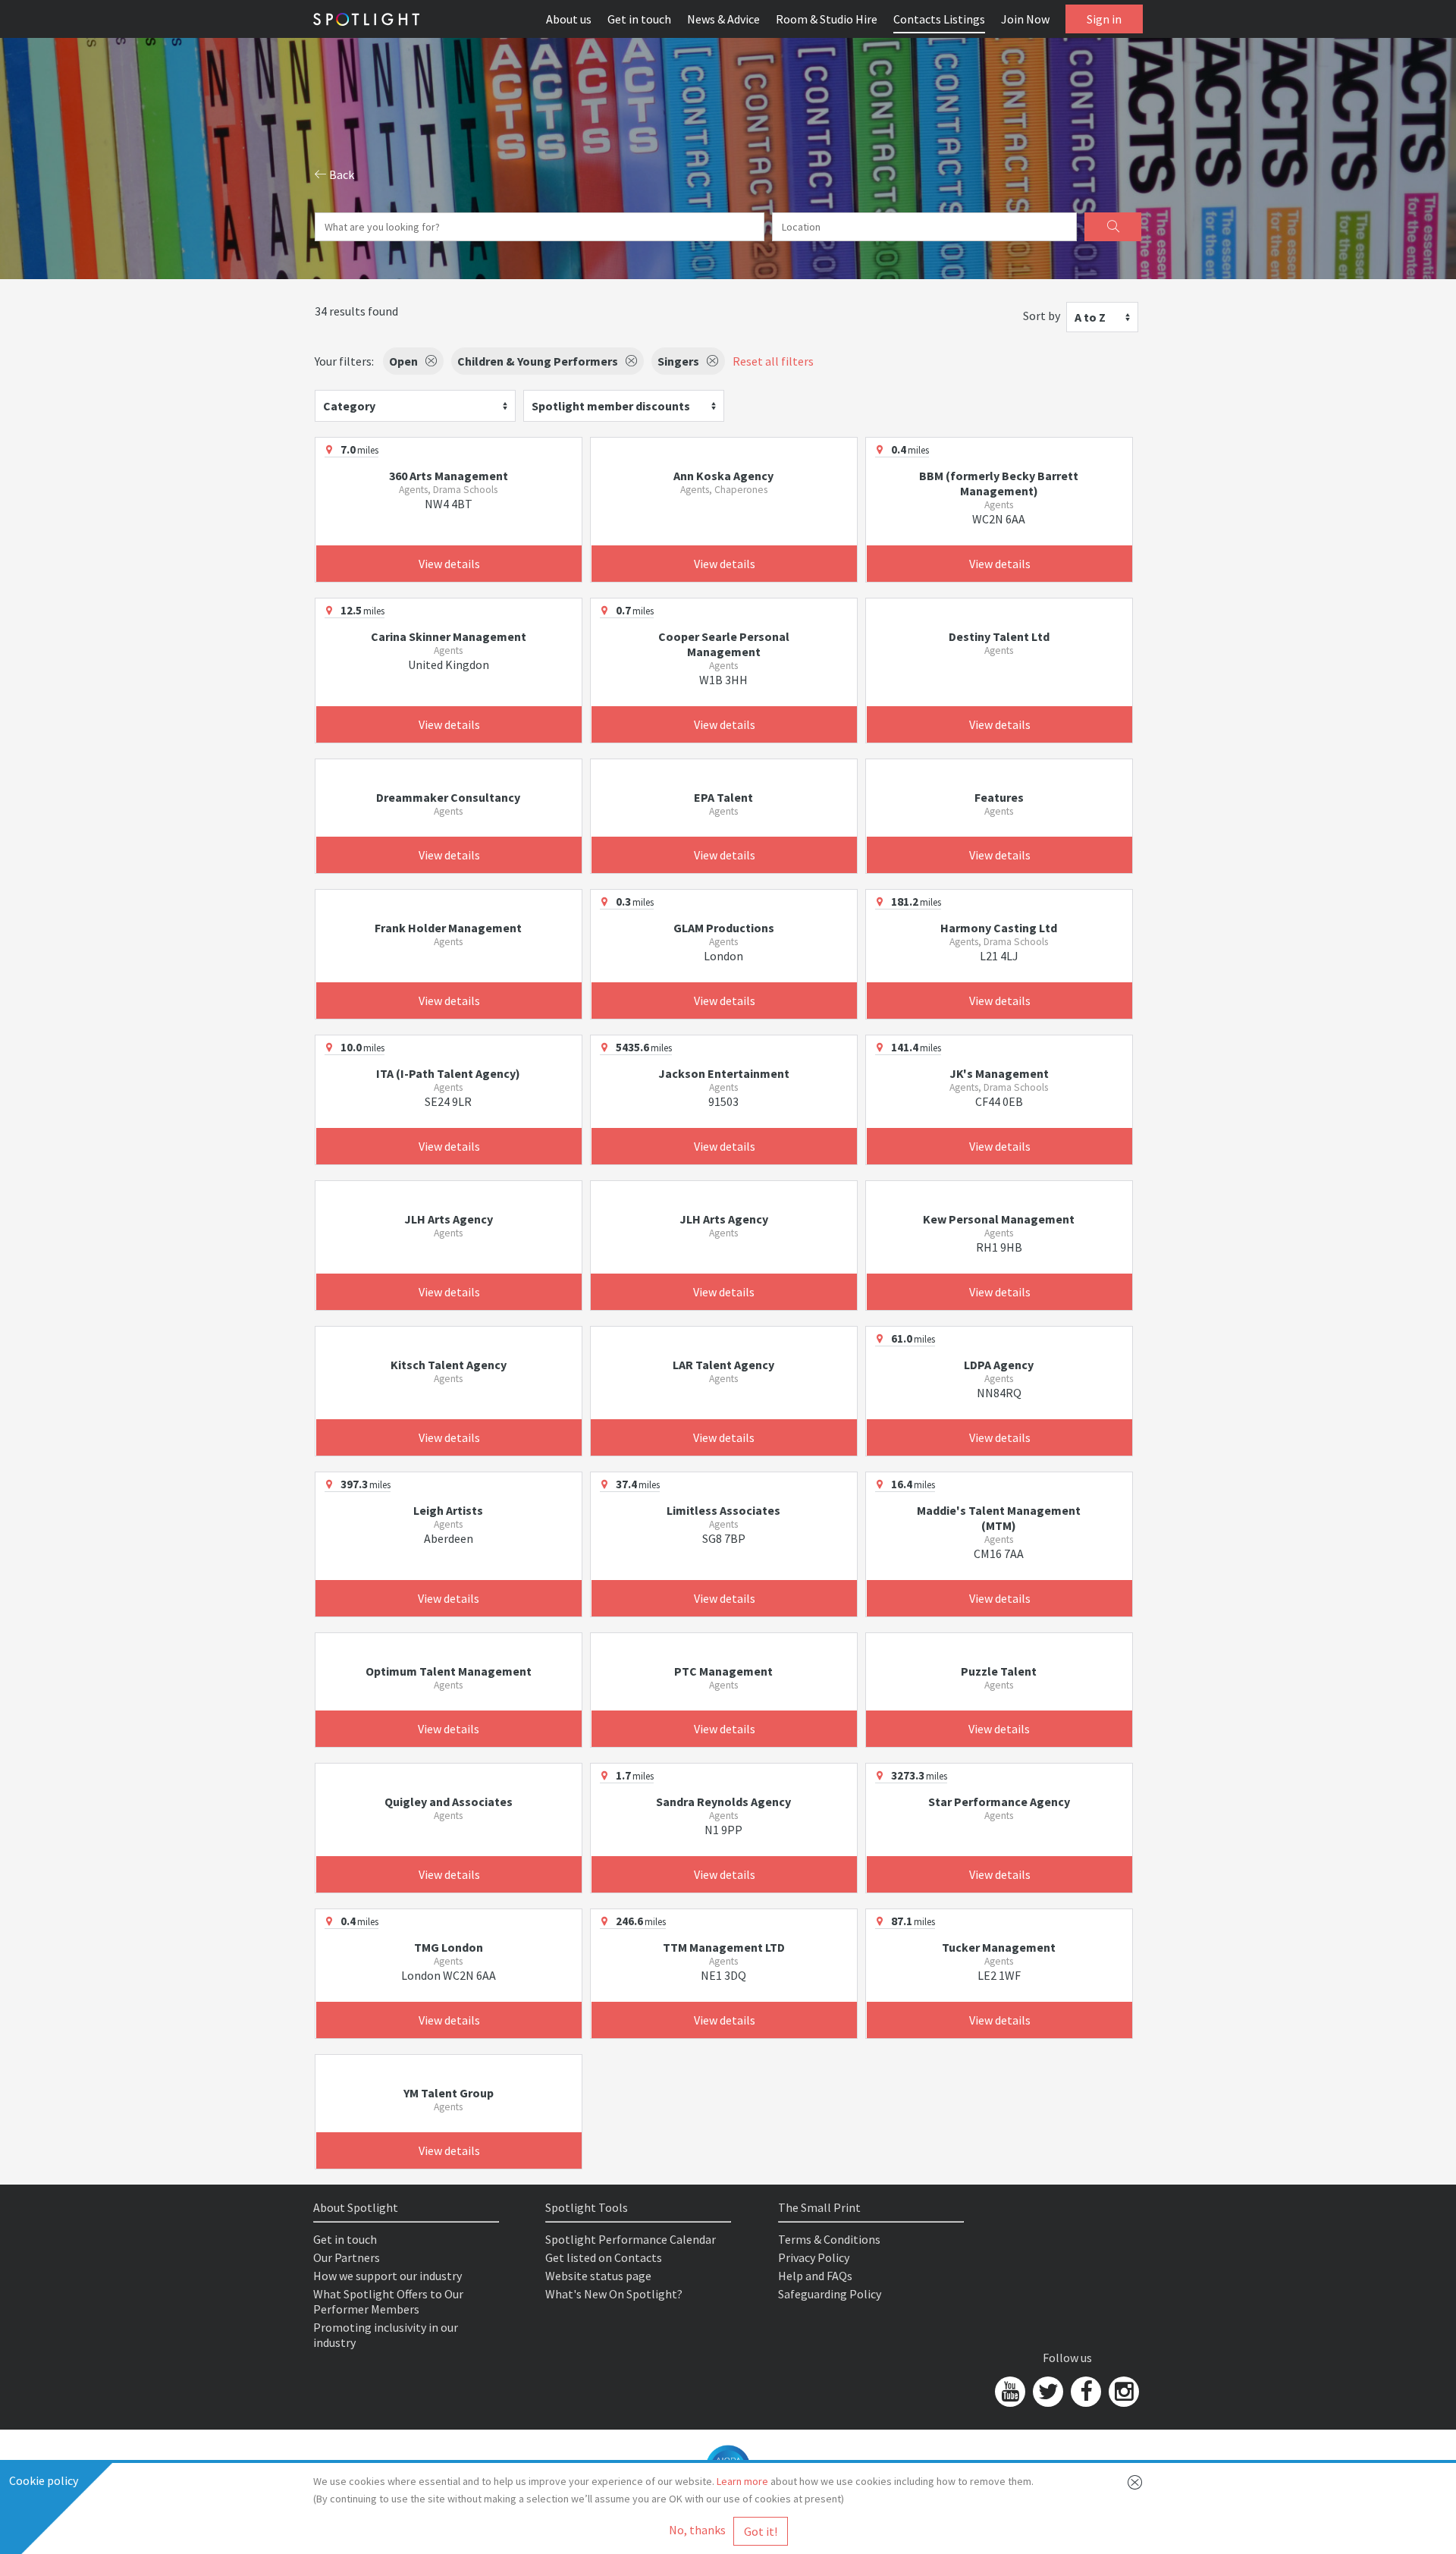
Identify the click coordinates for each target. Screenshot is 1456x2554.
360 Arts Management (449, 476)
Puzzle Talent (999, 1671)
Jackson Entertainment (724, 1073)
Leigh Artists (448, 1510)
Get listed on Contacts (604, 2257)
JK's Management (999, 1073)
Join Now (1025, 19)
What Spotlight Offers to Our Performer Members (388, 2301)
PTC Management (723, 1671)
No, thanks (697, 2530)
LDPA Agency (999, 1365)
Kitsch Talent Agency (449, 1365)
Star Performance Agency (999, 1802)
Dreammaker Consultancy (448, 797)
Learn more (742, 2481)
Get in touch (639, 19)
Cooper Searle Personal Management (724, 644)
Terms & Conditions (829, 2239)
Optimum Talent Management (449, 1671)
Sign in (1104, 19)
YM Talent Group (449, 2093)
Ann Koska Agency (723, 476)
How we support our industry (388, 2276)
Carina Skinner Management (449, 636)
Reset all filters (773, 361)
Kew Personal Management (999, 1219)
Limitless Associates (723, 1510)
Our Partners (347, 2257)
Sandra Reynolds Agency (723, 1802)
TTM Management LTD (724, 1947)
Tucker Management (999, 1947)
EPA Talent (723, 797)
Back (340, 174)
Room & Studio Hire (827, 19)
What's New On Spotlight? (614, 2294)
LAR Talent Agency (723, 1365)
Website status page (598, 2276)
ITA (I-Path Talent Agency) (448, 1073)
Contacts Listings (939, 19)
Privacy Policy (814, 2257)
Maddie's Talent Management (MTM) (999, 1518)
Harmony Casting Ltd (999, 928)
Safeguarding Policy (830, 2294)
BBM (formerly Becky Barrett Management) (999, 483)
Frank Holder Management (448, 928)
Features (999, 797)
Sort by (1042, 316)
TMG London (449, 1947)
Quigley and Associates (449, 1802)
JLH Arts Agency (449, 1219)
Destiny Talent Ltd (999, 636)
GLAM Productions (724, 928)
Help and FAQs (815, 2276)
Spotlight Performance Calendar (631, 2239)
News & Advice (723, 19)
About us (569, 19)
